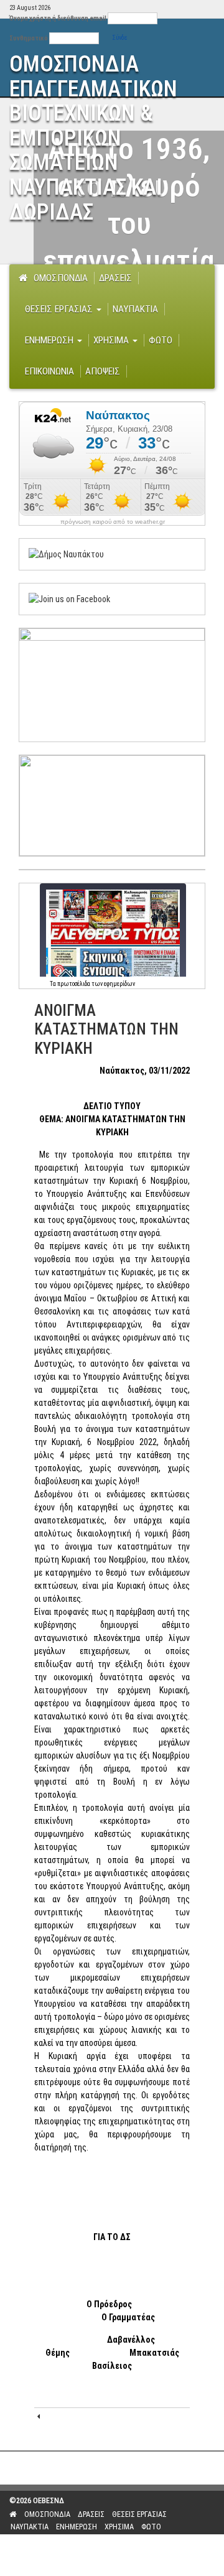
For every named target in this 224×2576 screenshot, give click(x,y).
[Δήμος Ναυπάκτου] (66, 554)
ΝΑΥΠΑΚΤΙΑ (135, 309)
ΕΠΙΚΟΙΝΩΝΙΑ (49, 371)
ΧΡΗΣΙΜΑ (112, 340)
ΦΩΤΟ (161, 340)
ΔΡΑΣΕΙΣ (115, 278)
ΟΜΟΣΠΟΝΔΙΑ (61, 278)
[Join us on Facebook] (69, 598)
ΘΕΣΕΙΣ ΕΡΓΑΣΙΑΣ (60, 309)
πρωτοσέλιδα (74, 984)
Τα (54, 984)
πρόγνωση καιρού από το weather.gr (113, 522)
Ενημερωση (50, 340)
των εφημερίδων (113, 984)
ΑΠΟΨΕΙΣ (103, 371)
